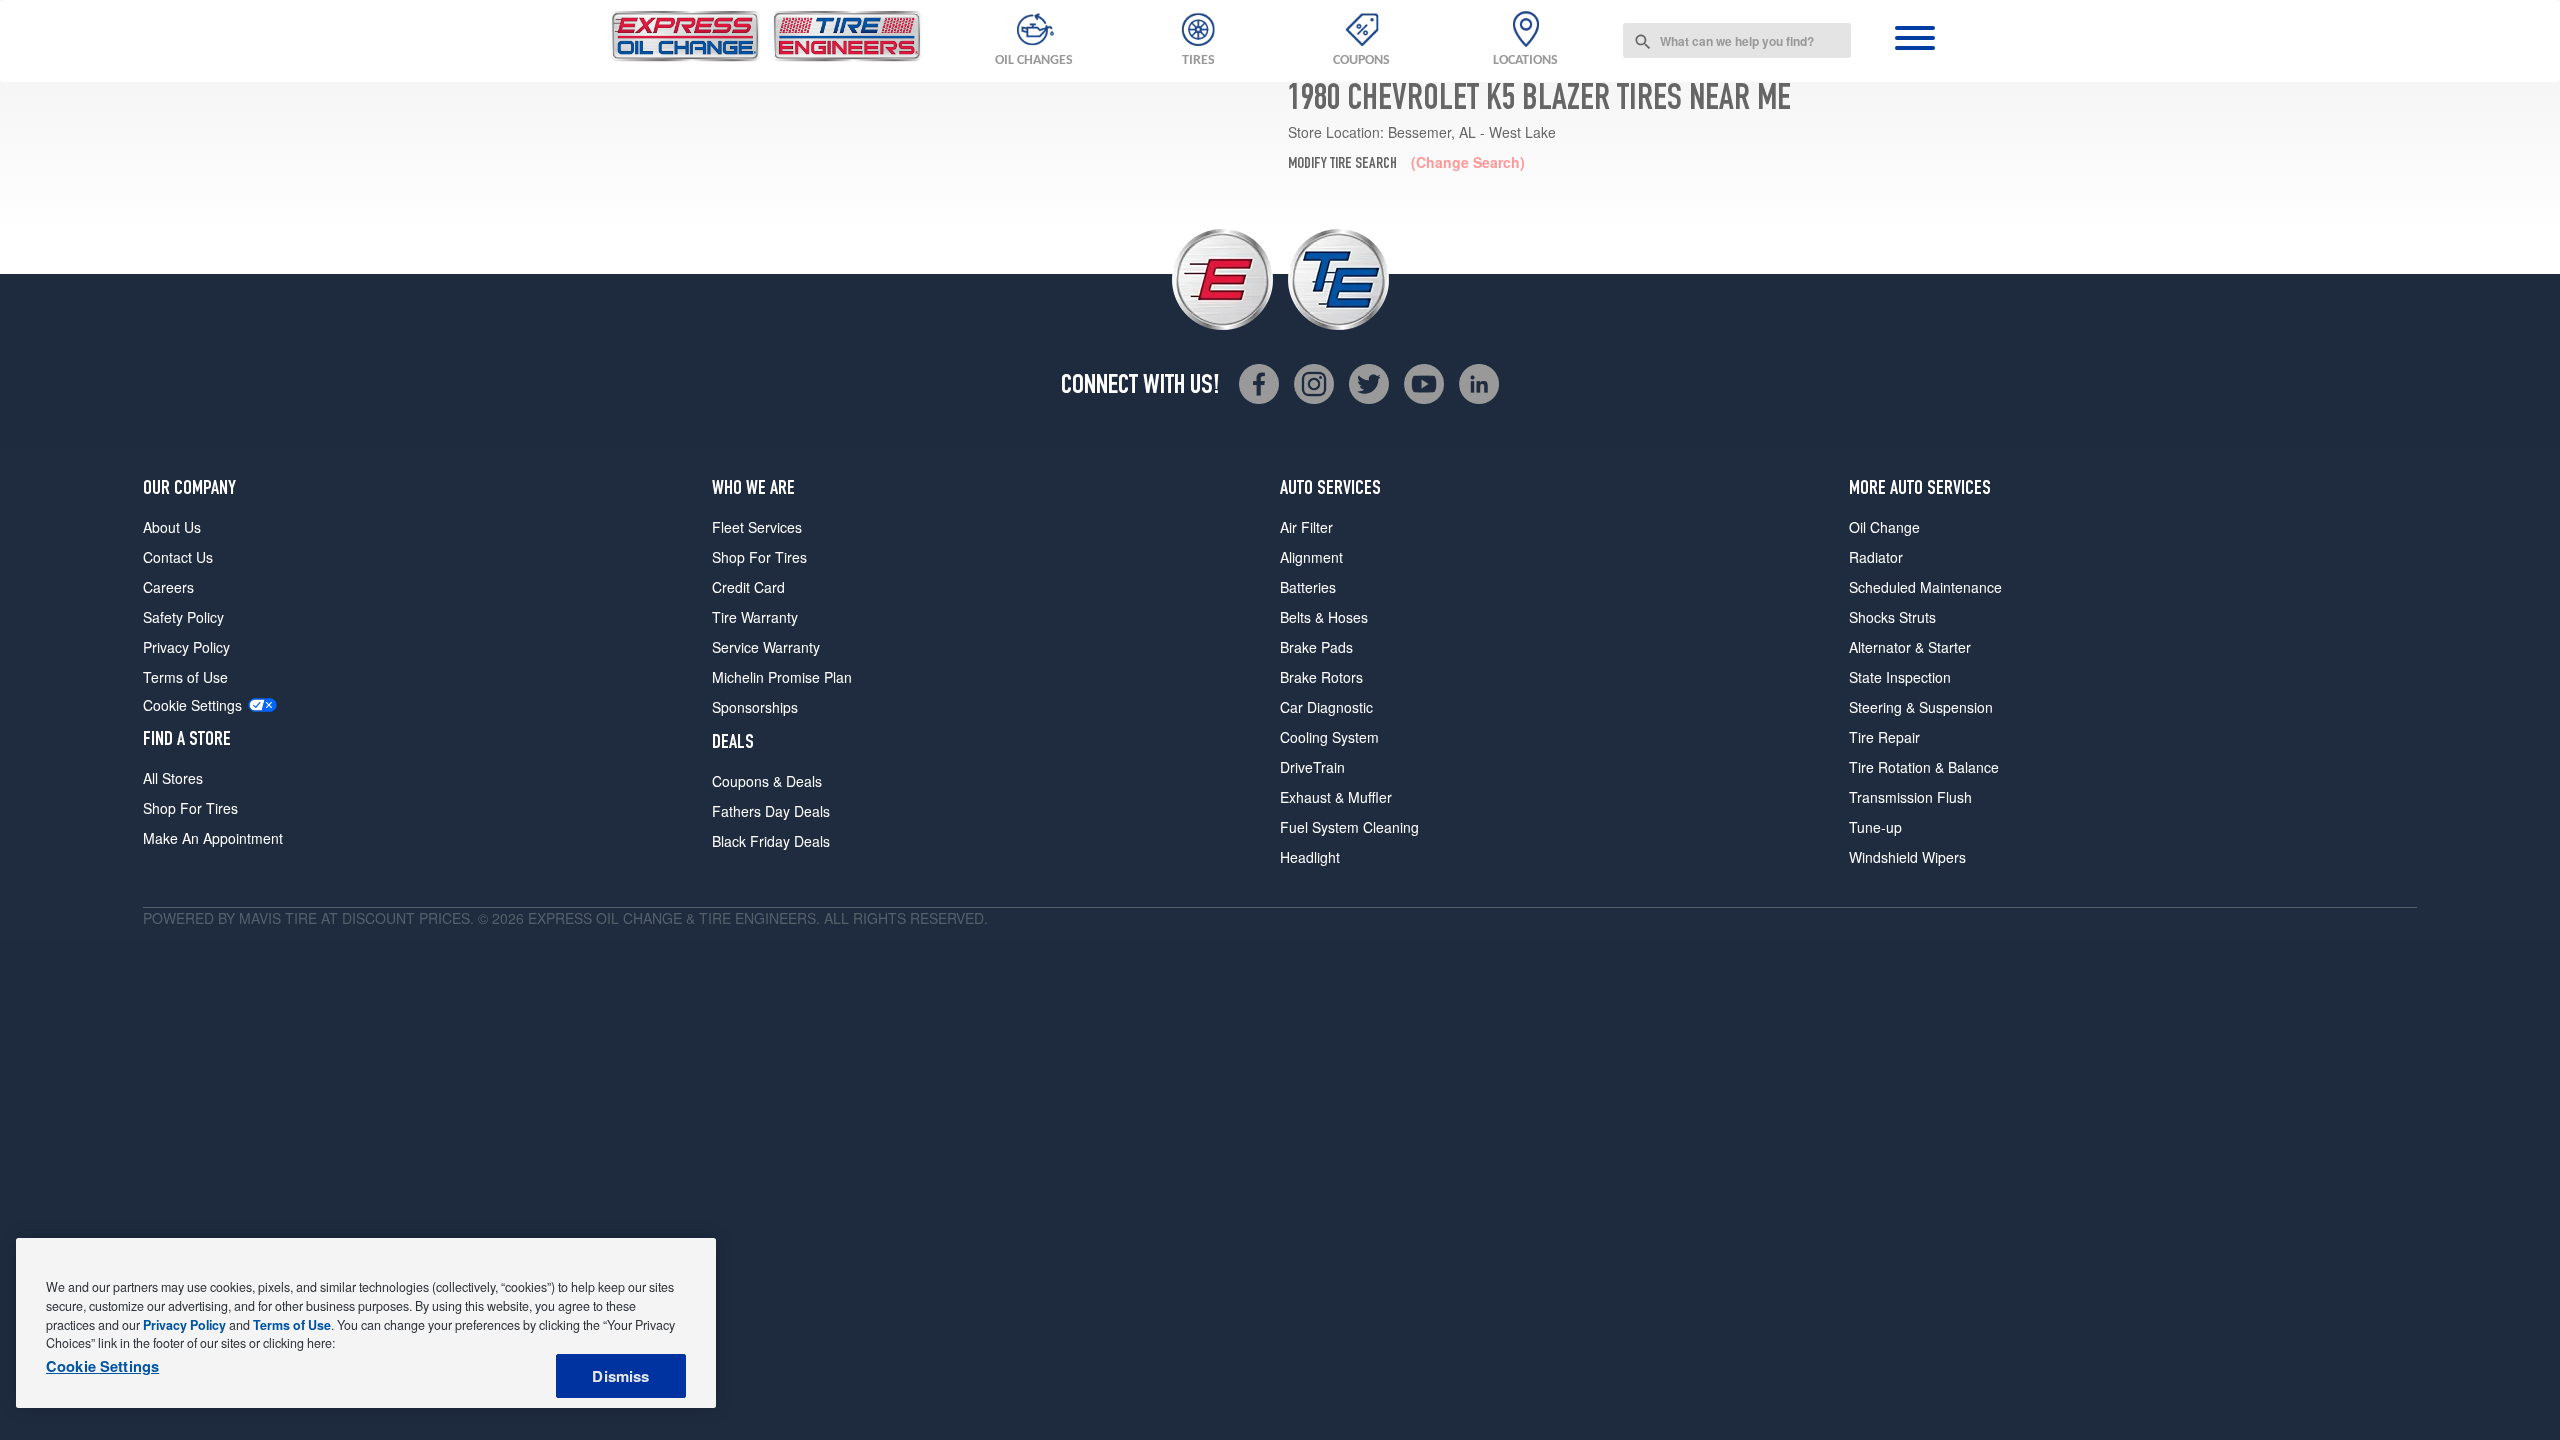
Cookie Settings (192, 705)
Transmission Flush (1910, 797)
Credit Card (748, 587)
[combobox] (1737, 40)
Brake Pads (1316, 647)
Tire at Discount (350, 918)
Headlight (1310, 857)
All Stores (173, 778)
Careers (168, 587)
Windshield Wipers (1907, 857)
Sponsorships (755, 707)
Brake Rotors (1321, 677)
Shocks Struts (1892, 617)
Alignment (1311, 557)
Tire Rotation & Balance (1924, 767)
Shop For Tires (190, 808)
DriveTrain (1312, 767)
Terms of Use (185, 677)
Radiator (1876, 557)
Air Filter (1306, 527)
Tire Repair (1884, 737)
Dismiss (620, 1376)
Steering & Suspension (1921, 707)
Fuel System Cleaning (1349, 827)
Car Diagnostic (1326, 707)
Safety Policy (183, 617)
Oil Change (1884, 527)
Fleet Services (757, 527)
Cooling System (1329, 737)
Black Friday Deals (771, 841)
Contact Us (178, 557)
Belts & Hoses (1324, 617)
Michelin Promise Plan (782, 677)
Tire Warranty (755, 617)
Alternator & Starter (1910, 647)
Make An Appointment (213, 838)
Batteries (1308, 587)
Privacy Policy (186, 647)
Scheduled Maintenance (1925, 587)
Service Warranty (766, 647)
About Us (172, 527)
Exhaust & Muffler (1336, 797)
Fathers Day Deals (771, 811)
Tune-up (1875, 827)
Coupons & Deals (767, 781)
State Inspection (1900, 677)
